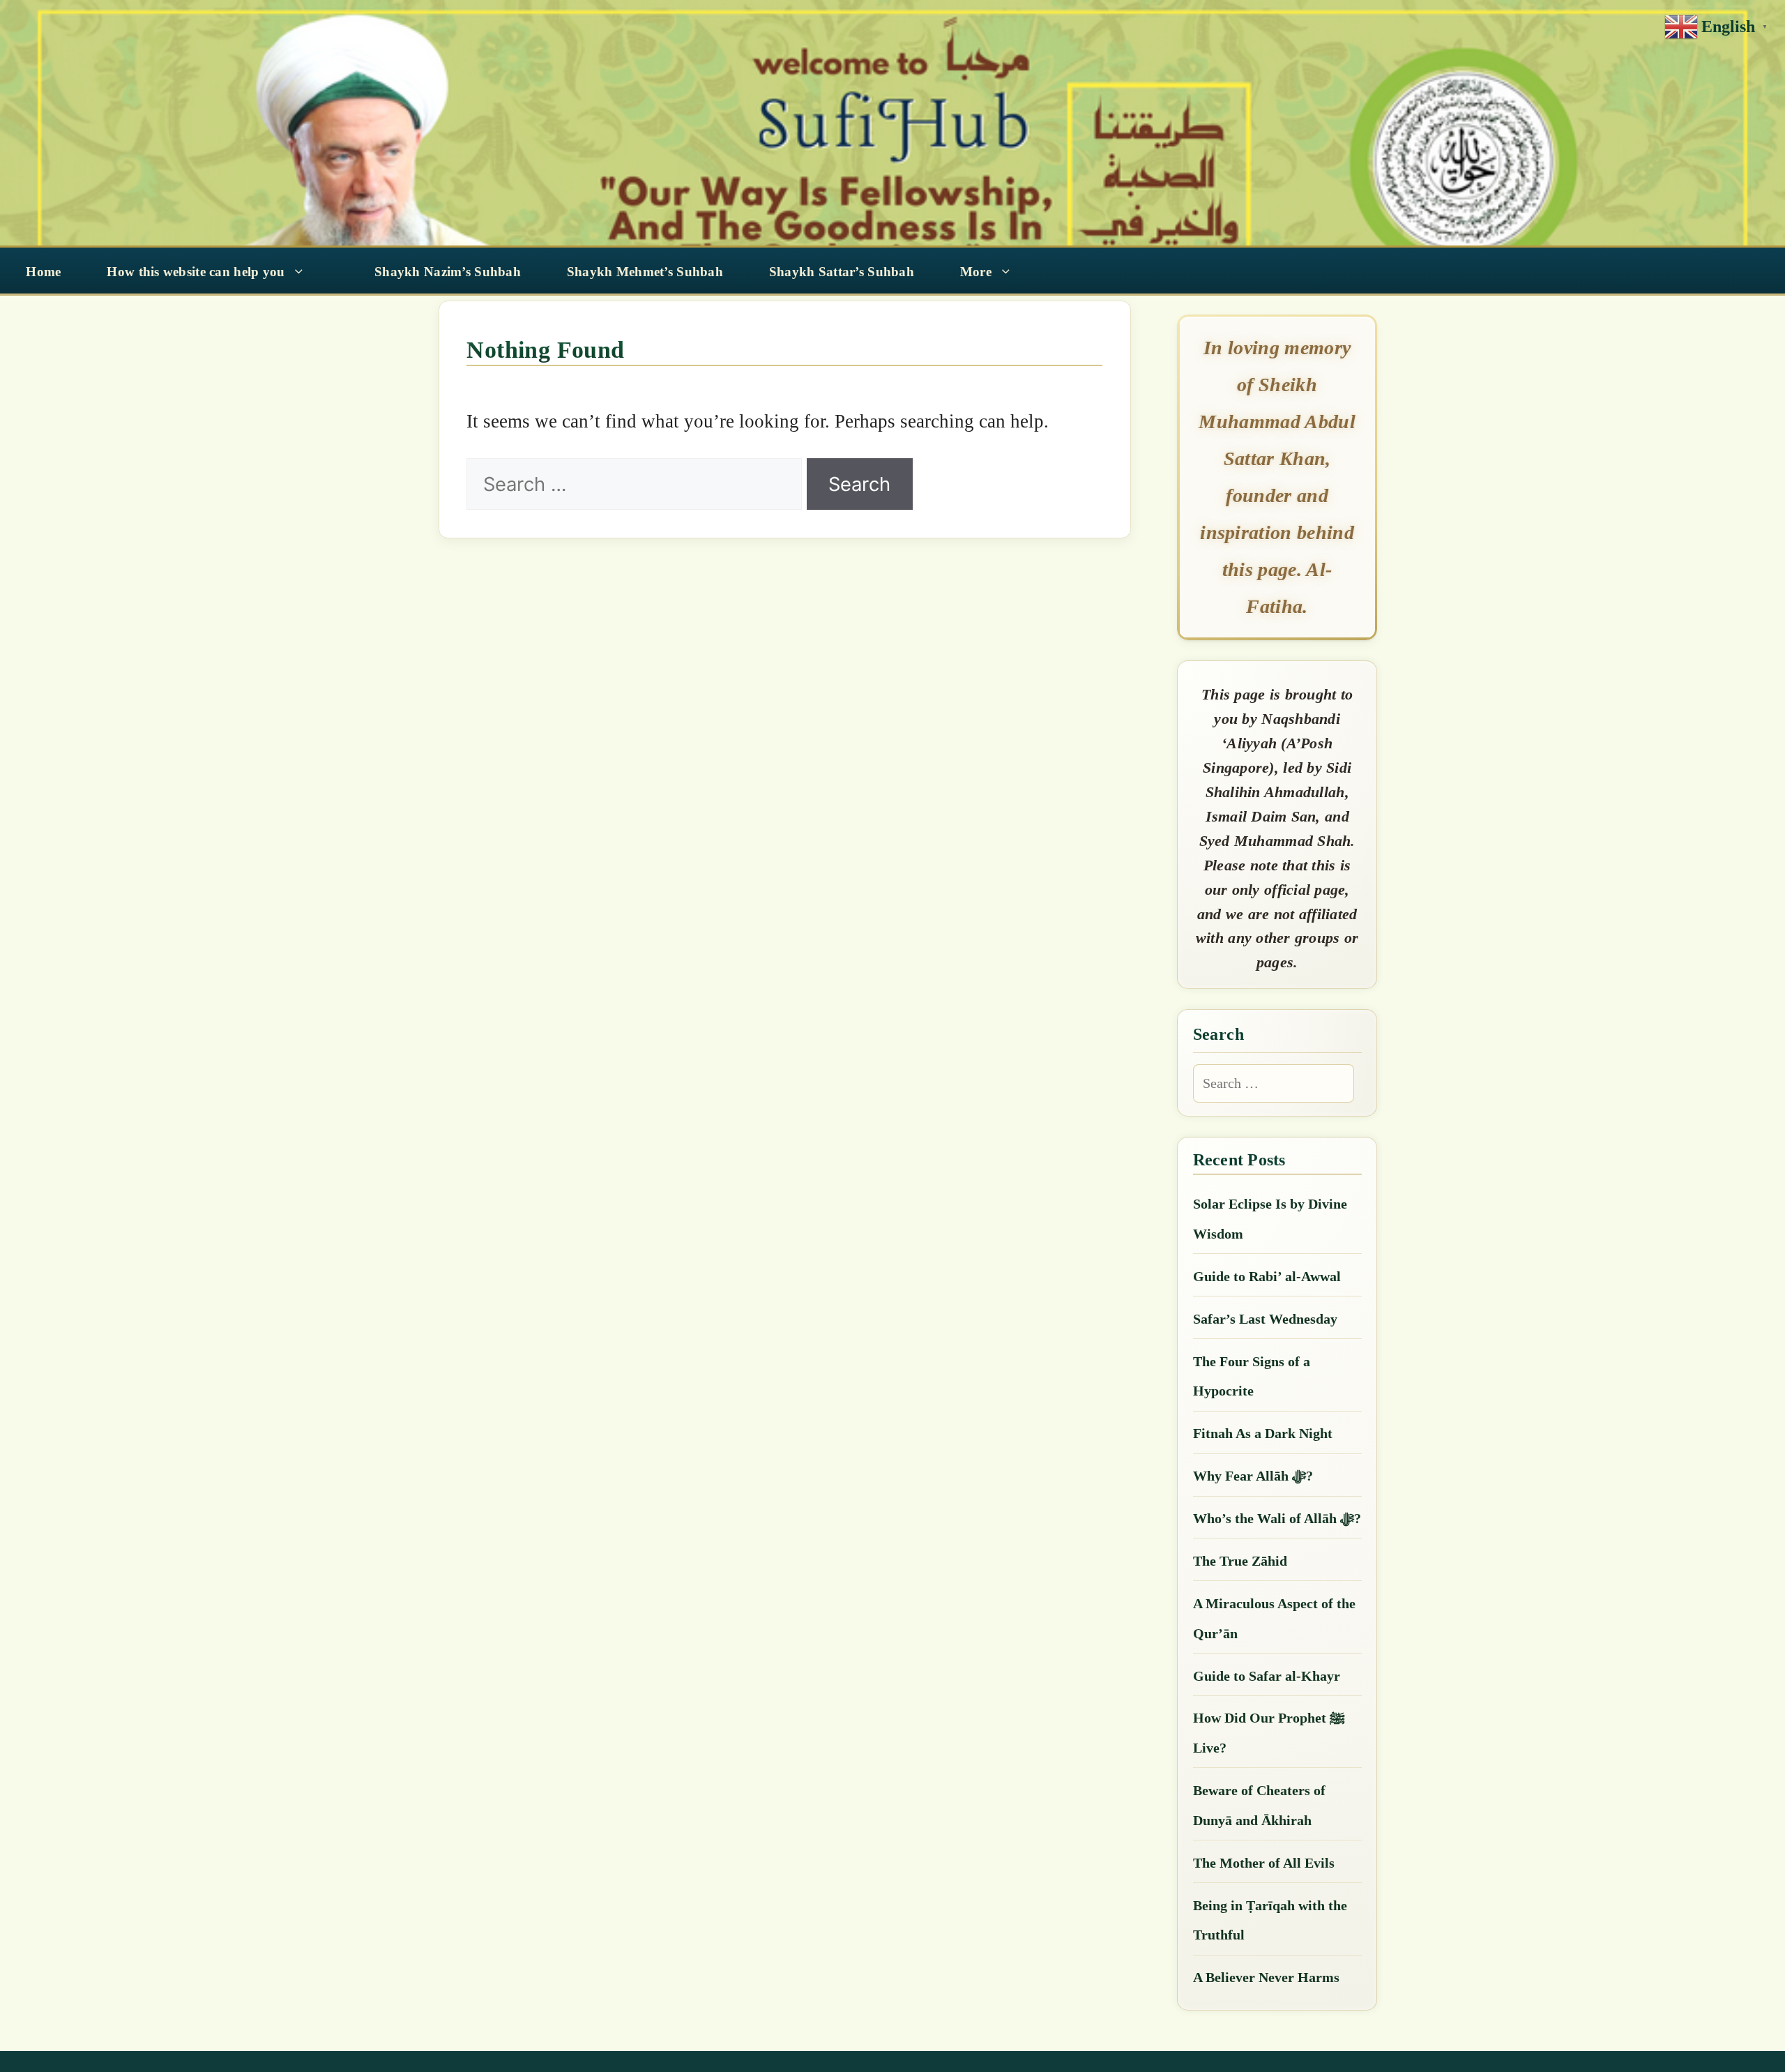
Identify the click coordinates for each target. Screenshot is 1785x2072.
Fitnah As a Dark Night (1263, 1433)
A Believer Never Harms (1266, 1977)
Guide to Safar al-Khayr (1267, 1676)
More (976, 272)
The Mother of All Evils (1264, 1863)
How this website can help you (196, 272)
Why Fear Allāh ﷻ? (1253, 1476)
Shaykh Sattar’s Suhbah (842, 272)
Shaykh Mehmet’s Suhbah (645, 272)
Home (43, 272)
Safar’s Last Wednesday (1265, 1319)
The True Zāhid (1240, 1561)
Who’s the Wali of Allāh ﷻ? (1277, 1518)
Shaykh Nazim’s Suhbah (448, 272)
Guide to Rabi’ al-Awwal (1267, 1276)
